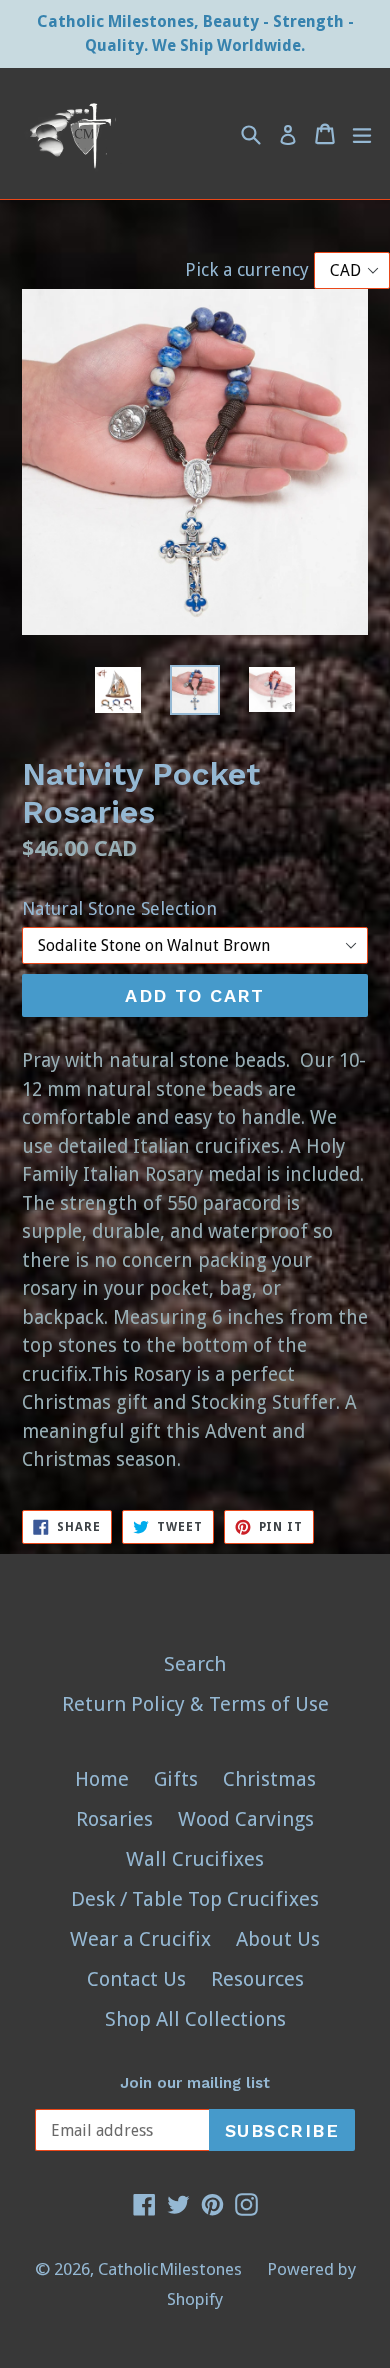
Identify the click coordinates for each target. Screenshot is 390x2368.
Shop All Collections (195, 2019)
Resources (257, 1979)
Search (195, 1664)
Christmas (269, 1779)
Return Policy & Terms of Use (195, 1704)
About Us (278, 1939)
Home (102, 1779)
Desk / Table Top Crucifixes (195, 1899)
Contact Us (136, 1979)
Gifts (176, 1779)
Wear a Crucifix (140, 1939)
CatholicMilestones (170, 2269)
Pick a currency (249, 269)
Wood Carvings (246, 1819)
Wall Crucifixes (195, 1859)
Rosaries (114, 1819)
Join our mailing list (195, 2083)
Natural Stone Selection (119, 908)
